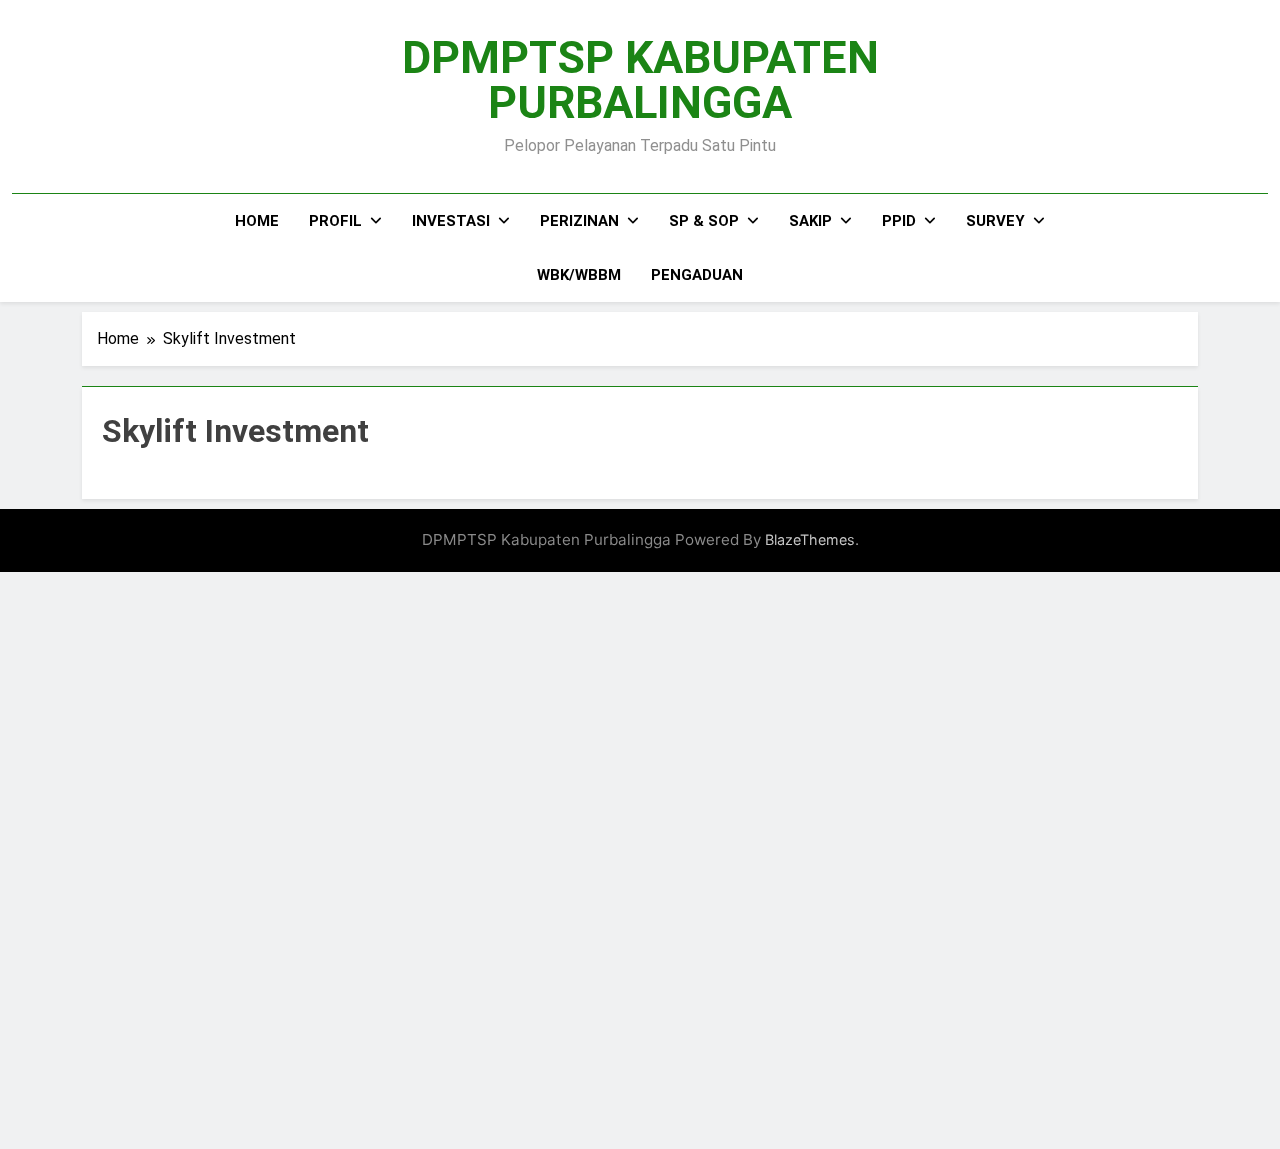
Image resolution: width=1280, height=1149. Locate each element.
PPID (899, 221)
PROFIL (335, 221)
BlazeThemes (810, 539)
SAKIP (810, 221)
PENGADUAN (697, 275)
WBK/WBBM (579, 275)
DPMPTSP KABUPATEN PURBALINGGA (640, 80)
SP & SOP (704, 221)
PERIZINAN (579, 221)
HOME (257, 221)
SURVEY (995, 221)
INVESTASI (451, 221)
